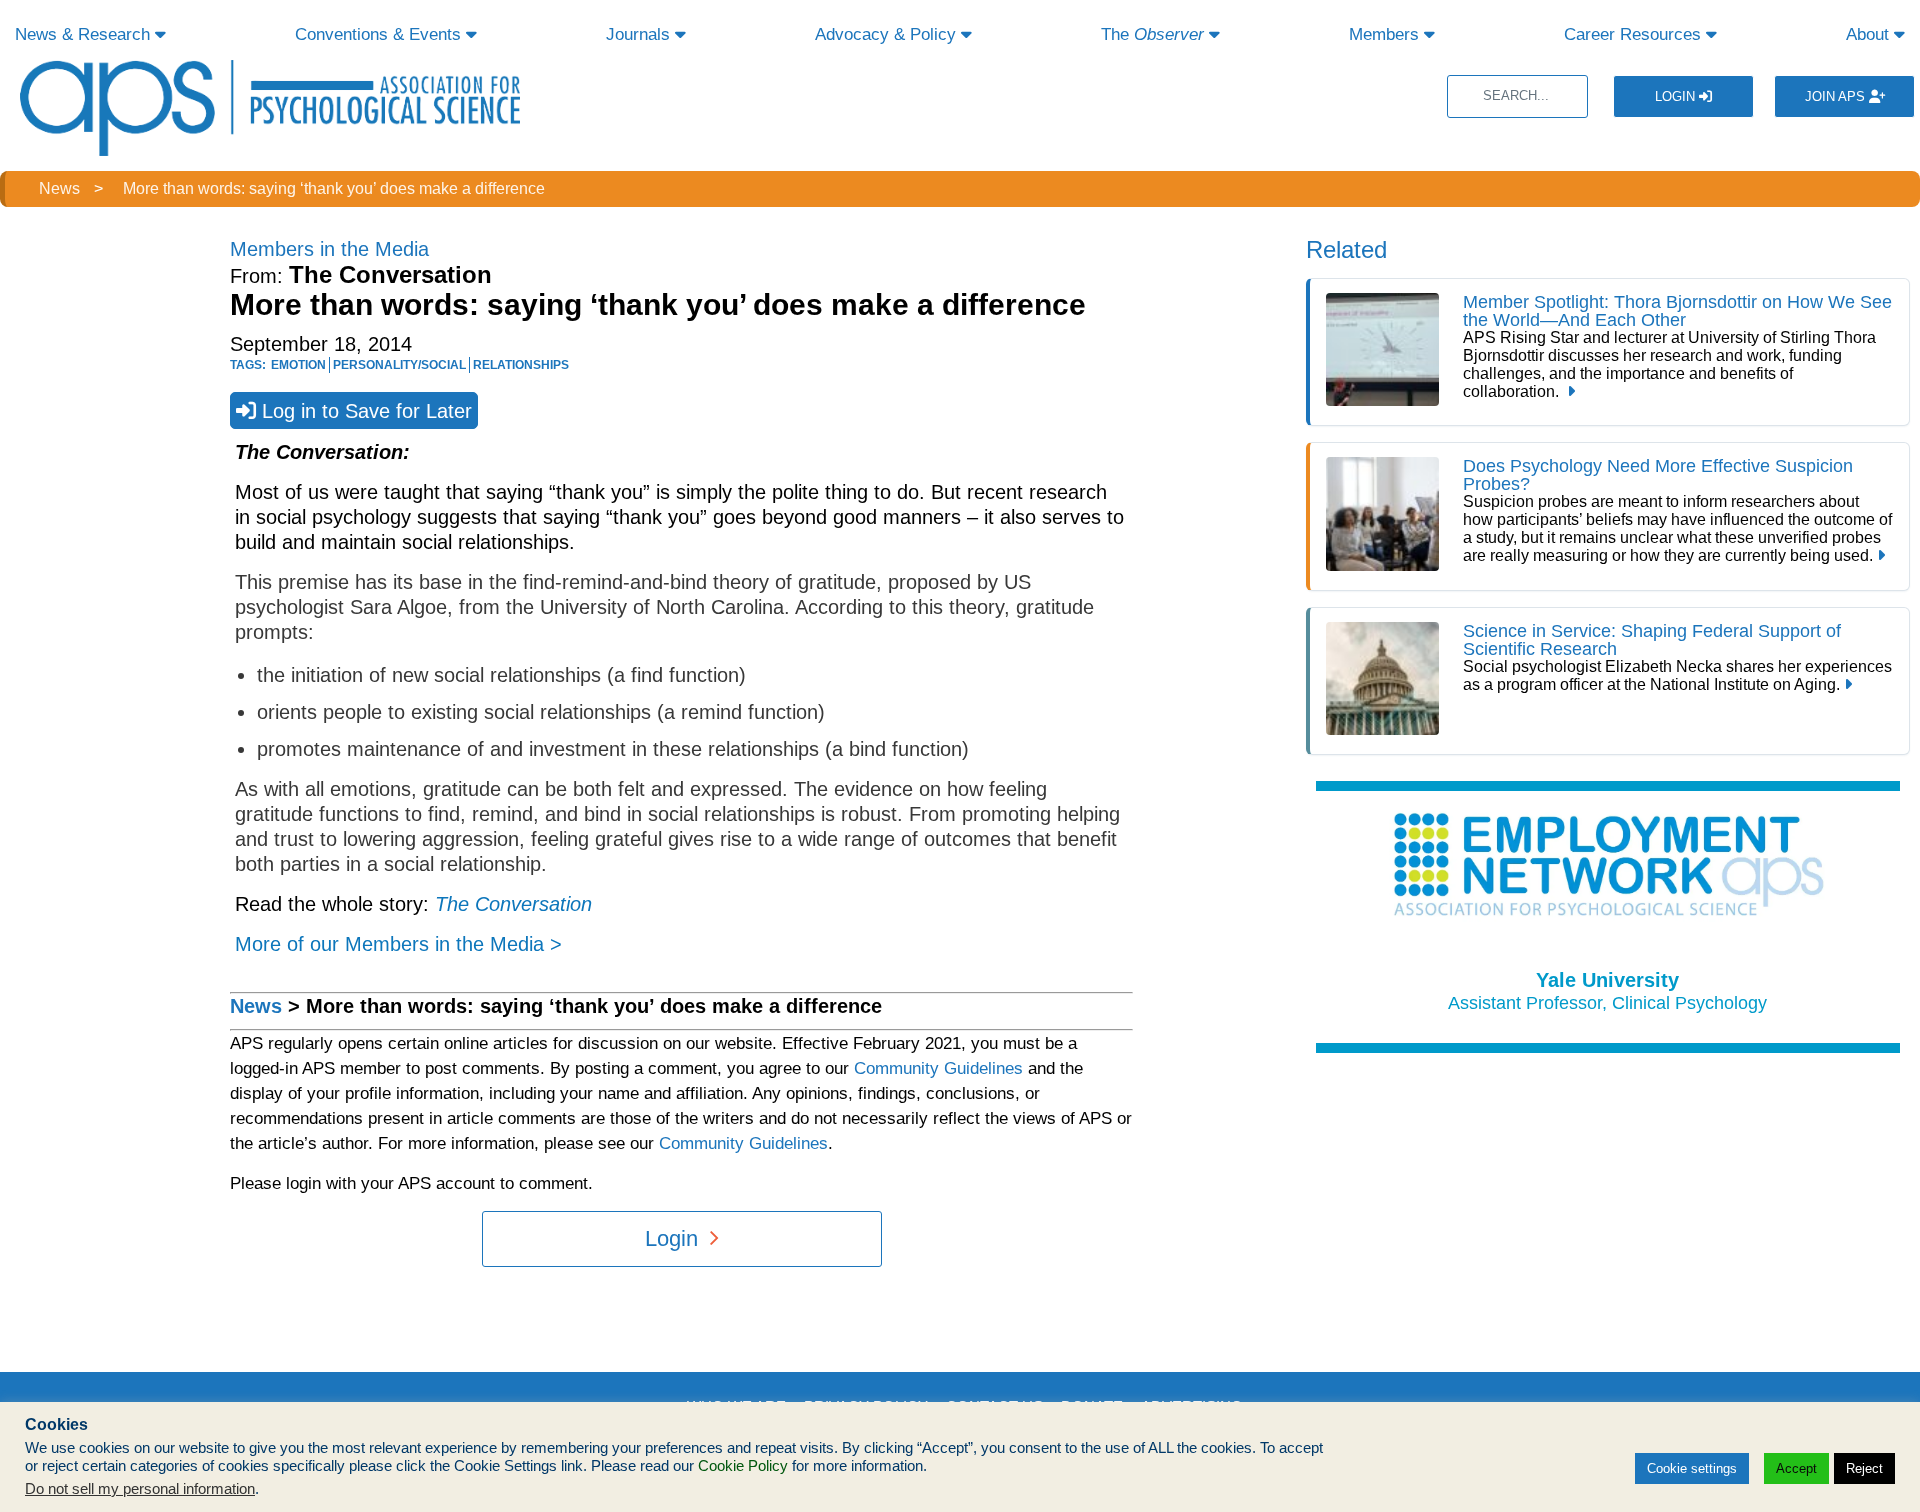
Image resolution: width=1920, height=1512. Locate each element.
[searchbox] (1517, 96)
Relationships (521, 365)
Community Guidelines (938, 1068)
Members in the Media (329, 249)
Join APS (1837, 96)
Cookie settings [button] (1692, 1468)
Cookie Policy (743, 1466)
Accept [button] (1796, 1468)
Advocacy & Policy (888, 34)
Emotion (298, 365)
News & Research (85, 34)
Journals (640, 34)
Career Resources (1635, 34)
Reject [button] (1864, 1468)
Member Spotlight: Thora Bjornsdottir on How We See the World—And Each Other (1677, 311)
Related (1346, 249)
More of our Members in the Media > (398, 944)
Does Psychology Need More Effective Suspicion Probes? (1658, 475)
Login (1677, 96)
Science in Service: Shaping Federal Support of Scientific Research (1652, 640)
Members (1386, 34)
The (1152, 34)
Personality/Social (399, 365)
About (1870, 34)
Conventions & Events (380, 34)
